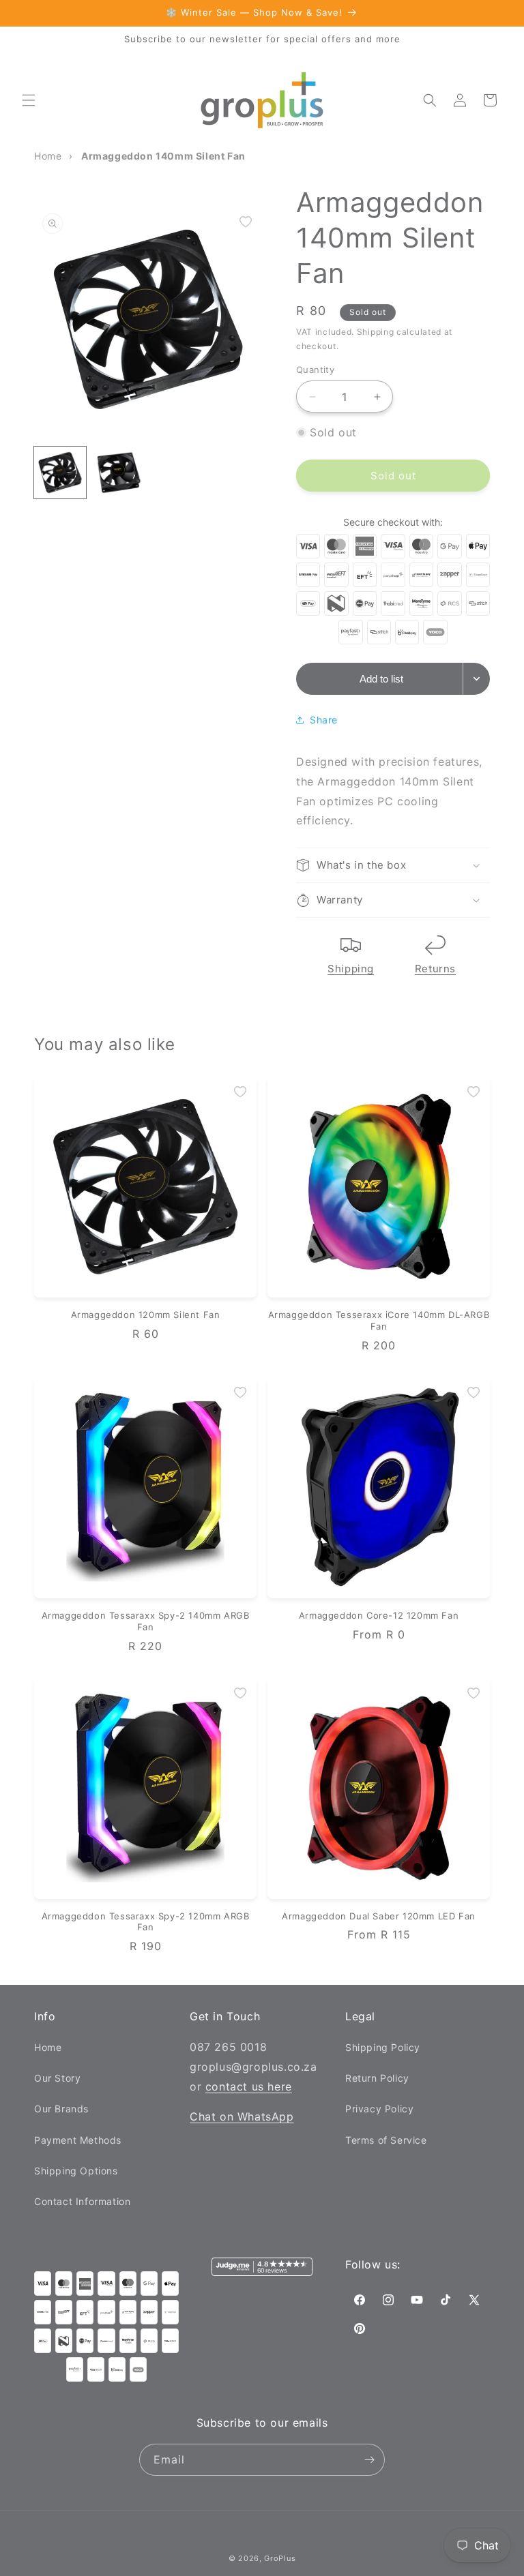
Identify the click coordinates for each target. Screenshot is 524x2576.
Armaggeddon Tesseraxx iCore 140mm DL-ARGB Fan (379, 1320)
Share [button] (324, 720)
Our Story (57, 2078)
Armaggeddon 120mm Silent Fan (146, 1315)
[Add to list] (246, 222)
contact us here (249, 2086)
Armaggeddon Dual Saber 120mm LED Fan (379, 1916)
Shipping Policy (383, 2047)
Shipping (351, 969)
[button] (29, 100)
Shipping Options (76, 2171)
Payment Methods (78, 2140)
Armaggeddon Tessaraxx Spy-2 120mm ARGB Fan (146, 1922)
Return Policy (377, 2078)
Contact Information (82, 2201)
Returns (435, 969)
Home (48, 2047)
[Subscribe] (369, 2460)
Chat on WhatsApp (242, 2116)
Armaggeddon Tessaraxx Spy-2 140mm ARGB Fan (146, 1621)
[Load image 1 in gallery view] (60, 473)
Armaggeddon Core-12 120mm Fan (379, 1615)
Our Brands (61, 2109)
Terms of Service (386, 2140)
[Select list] (477, 679)
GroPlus (280, 2558)
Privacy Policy (379, 2109)
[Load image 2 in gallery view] (119, 473)
